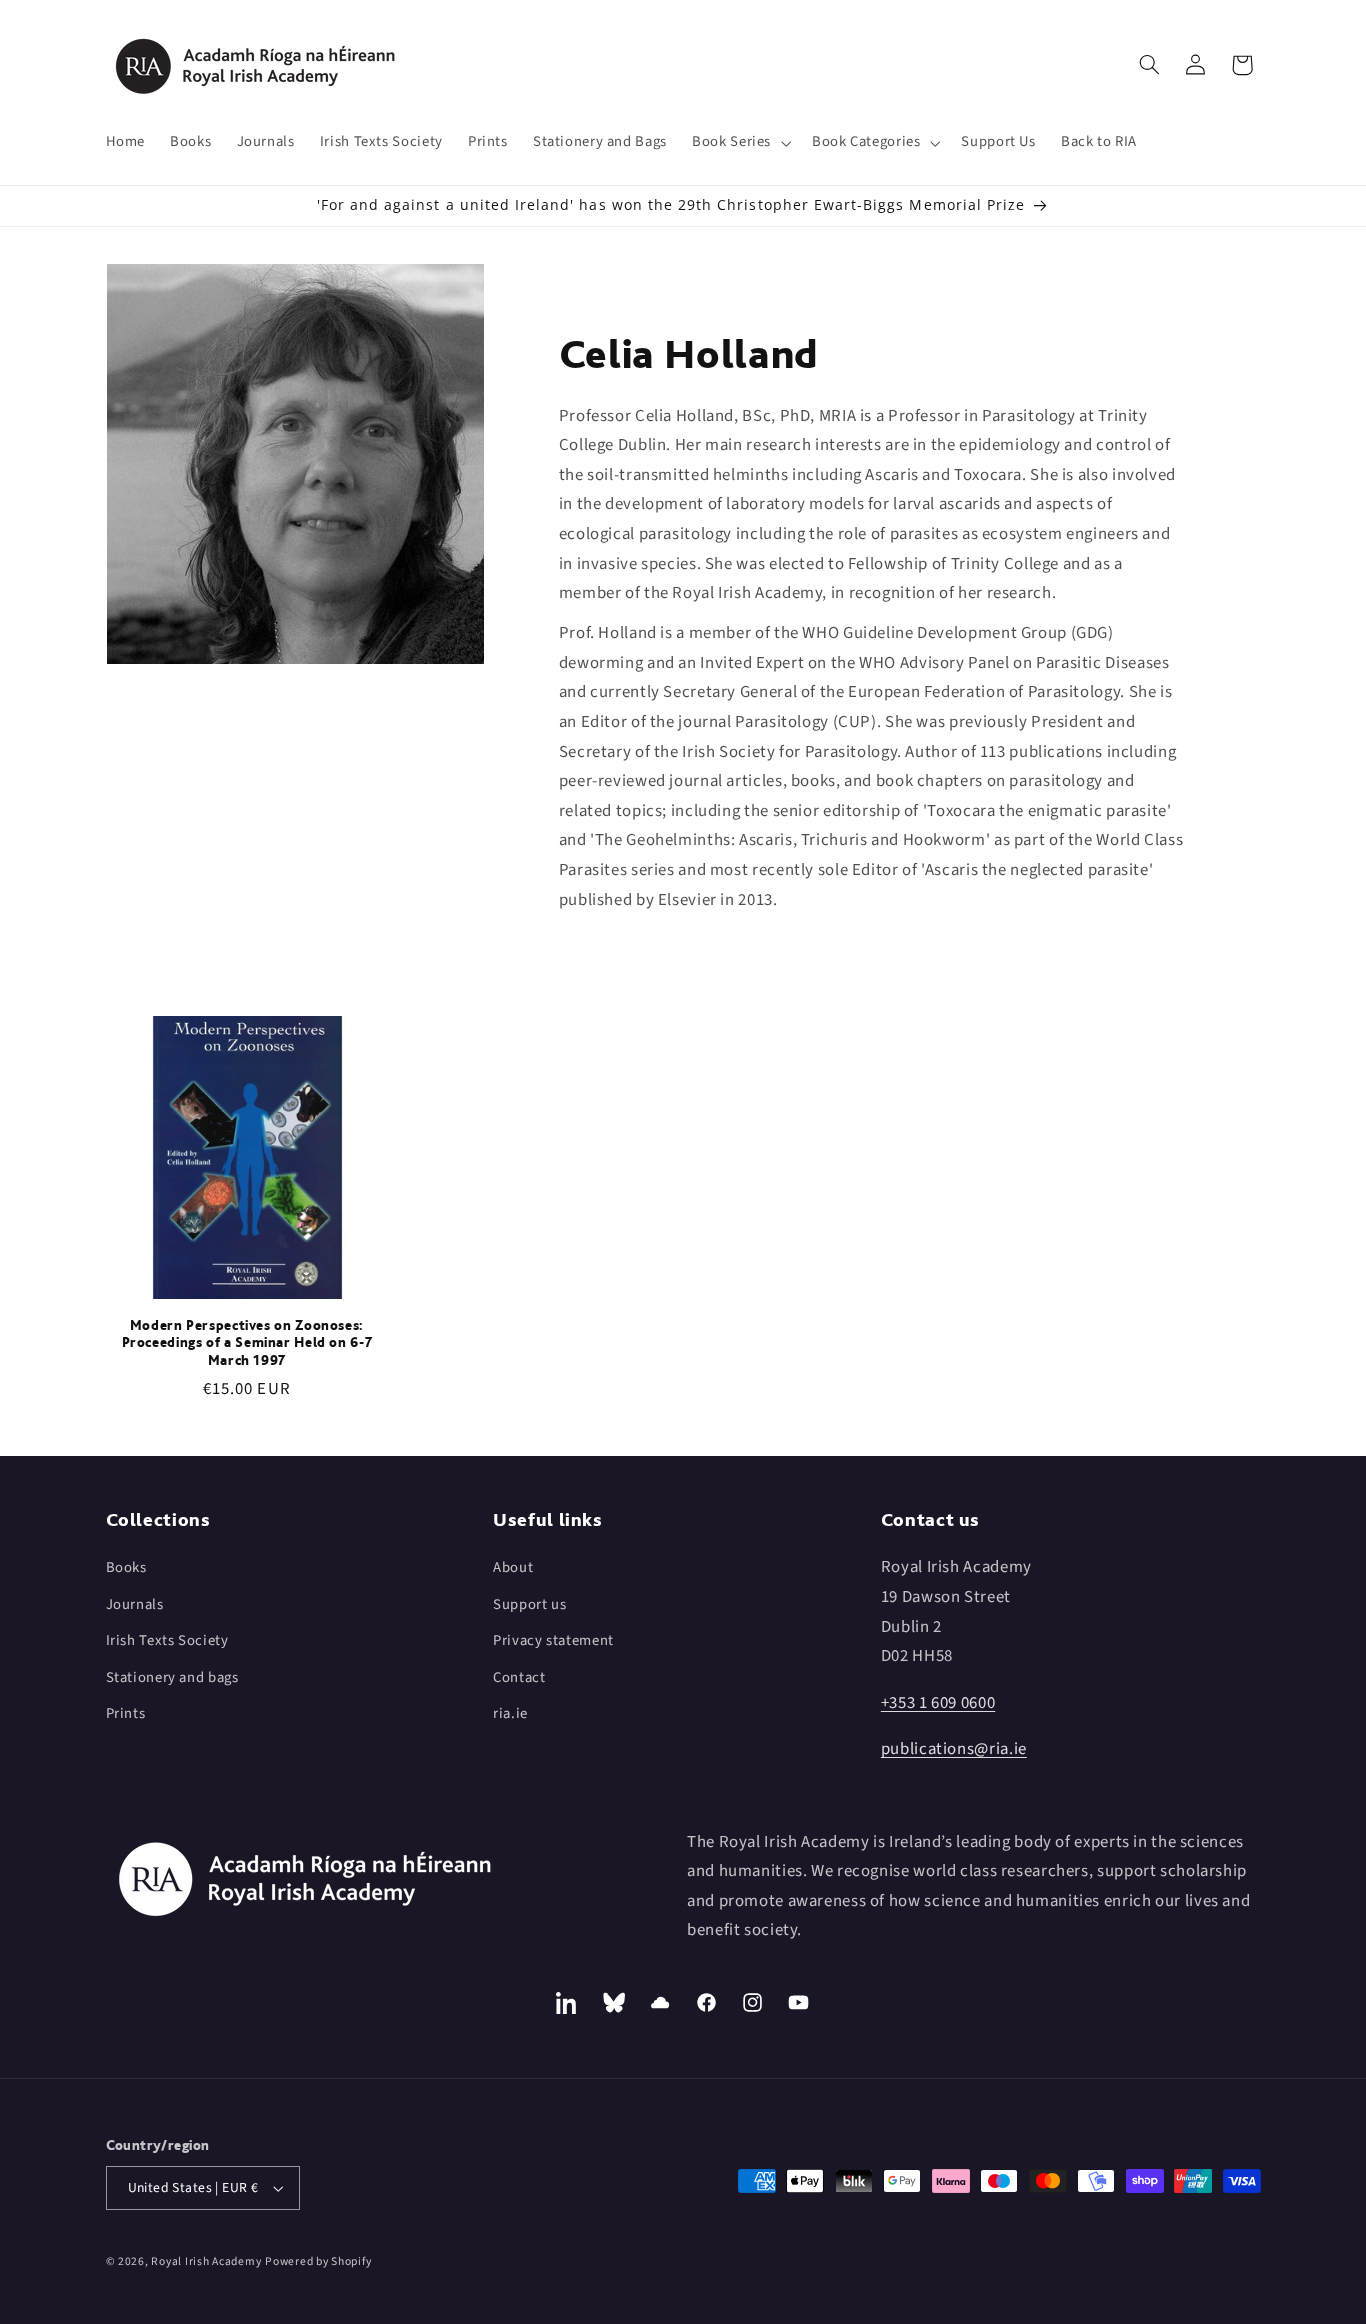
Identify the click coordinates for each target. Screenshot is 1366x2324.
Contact (519, 1677)
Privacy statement (553, 1640)
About (513, 1567)
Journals (135, 1604)
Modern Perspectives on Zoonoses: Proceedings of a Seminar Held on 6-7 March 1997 (247, 1343)
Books (126, 1567)
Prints (126, 1713)
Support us (529, 1604)
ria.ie (510, 1713)
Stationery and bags (172, 1677)
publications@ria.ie (954, 1749)
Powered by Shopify (318, 2261)
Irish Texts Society (167, 1640)
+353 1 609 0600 (938, 1703)
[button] (740, 143)
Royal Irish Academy (206, 2261)
